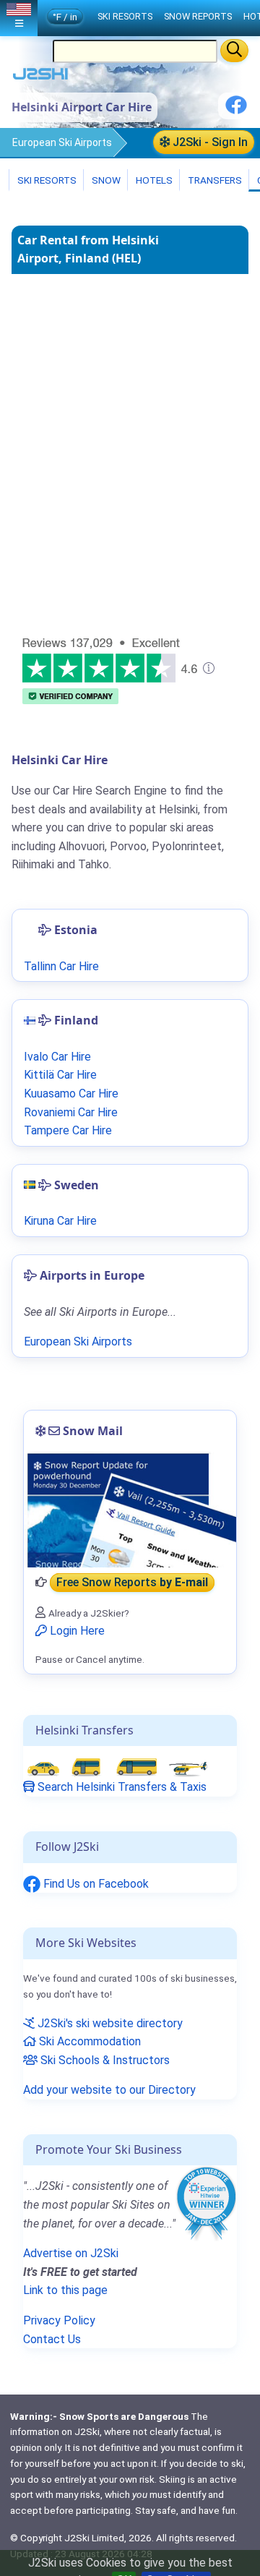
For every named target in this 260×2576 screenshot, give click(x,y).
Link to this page (65, 2290)
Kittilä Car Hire (60, 1075)
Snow (105, 180)
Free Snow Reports (132, 1582)
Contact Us (52, 2339)
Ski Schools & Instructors (104, 2060)
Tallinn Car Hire (61, 966)
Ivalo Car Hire (57, 1057)
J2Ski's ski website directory (109, 2023)
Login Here (76, 1631)
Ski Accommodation (88, 2041)
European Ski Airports (62, 142)
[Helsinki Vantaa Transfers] (117, 1767)
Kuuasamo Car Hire (71, 1094)
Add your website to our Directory (109, 2090)
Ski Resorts (46, 180)
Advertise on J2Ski (71, 2253)
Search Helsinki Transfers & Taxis (121, 1787)
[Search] (234, 51)
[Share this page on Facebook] (236, 110)
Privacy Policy (59, 2320)
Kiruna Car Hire (60, 1221)
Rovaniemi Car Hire (71, 1112)
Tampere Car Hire (68, 1130)
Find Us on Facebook (95, 1884)
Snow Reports (198, 16)
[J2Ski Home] (40, 77)
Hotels (153, 180)
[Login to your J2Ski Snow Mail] (130, 1510)
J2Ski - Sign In (209, 142)
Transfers (214, 180)
